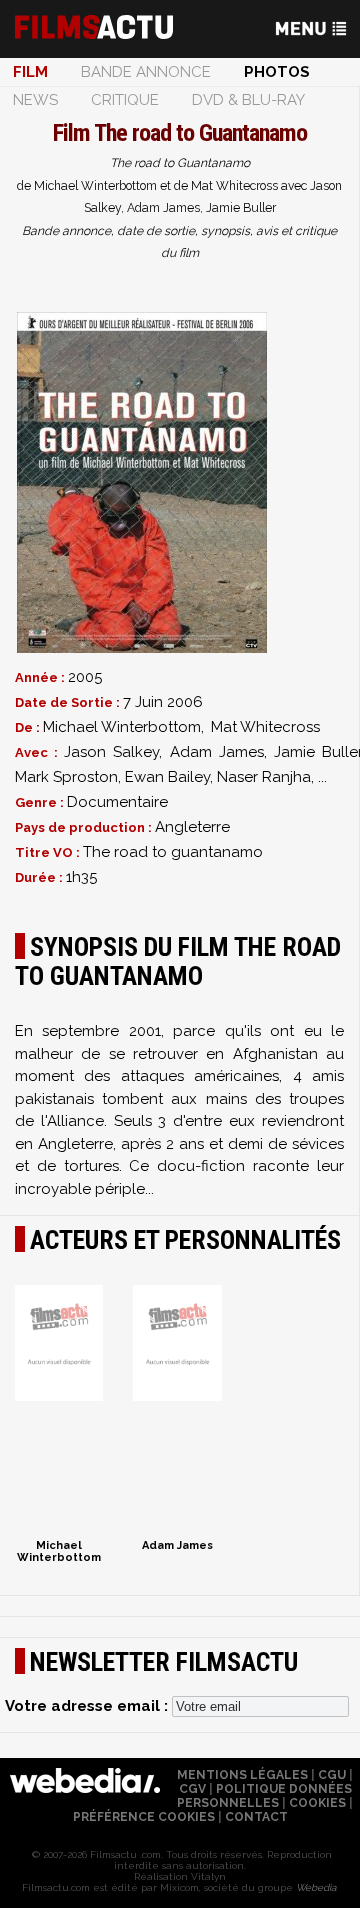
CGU (332, 1775)
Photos (277, 72)
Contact (256, 1817)
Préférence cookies (144, 1817)
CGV (192, 1789)
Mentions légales (242, 1775)
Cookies (317, 1803)
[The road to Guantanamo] (142, 482)
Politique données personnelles (264, 1796)
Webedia (316, 1887)
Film (30, 72)
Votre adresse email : (88, 1706)
